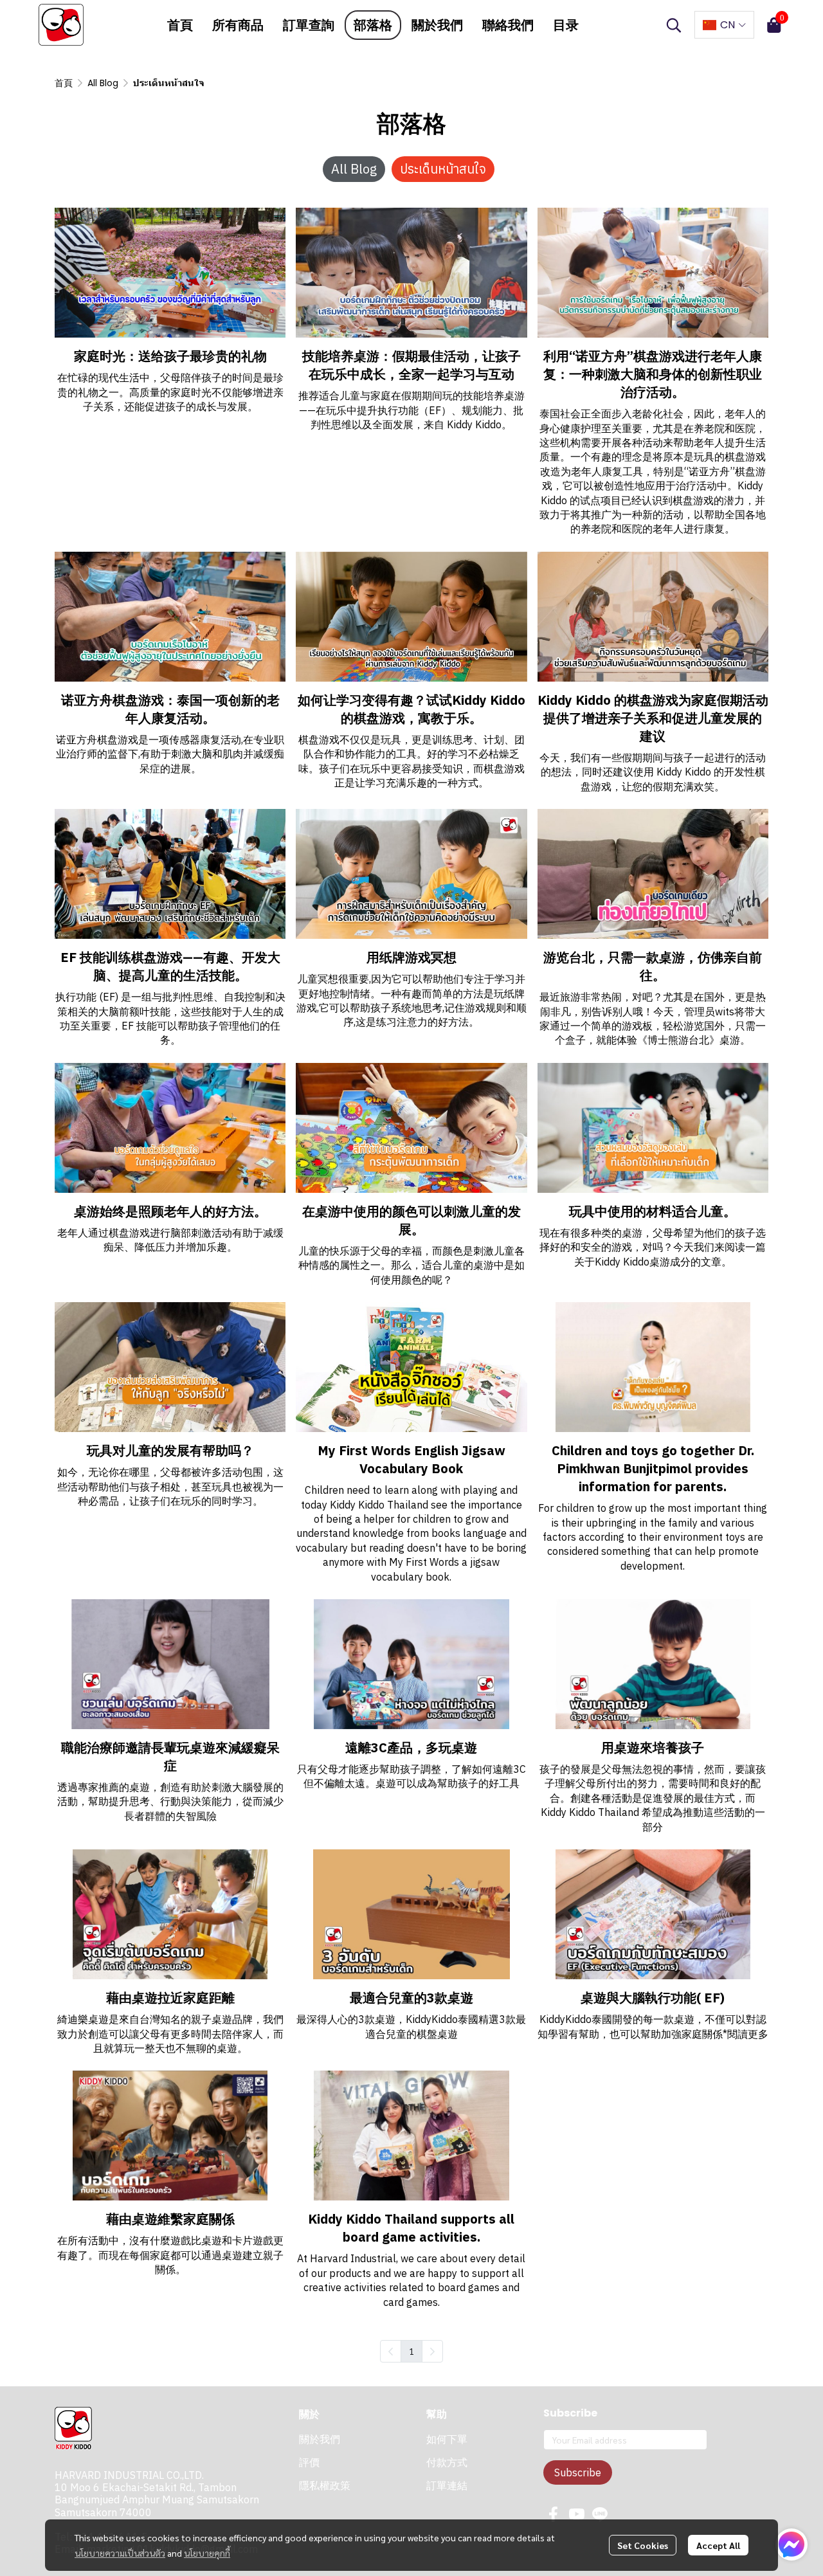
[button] (674, 25)
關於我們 (437, 25)
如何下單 (447, 2439)
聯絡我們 (508, 25)
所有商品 (238, 25)
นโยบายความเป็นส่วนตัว (120, 2553)
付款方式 (447, 2463)
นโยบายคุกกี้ (207, 2553)
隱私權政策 (325, 2486)
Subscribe (578, 2472)
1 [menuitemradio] (411, 2351)
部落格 (373, 25)
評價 (309, 2463)
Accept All (718, 2545)
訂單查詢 (309, 25)
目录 (566, 25)
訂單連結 (447, 2486)
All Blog (103, 83)
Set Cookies (643, 2545)
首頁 (180, 25)
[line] (600, 2514)
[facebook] (554, 2514)
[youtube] (577, 2514)
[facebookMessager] (791, 2544)
